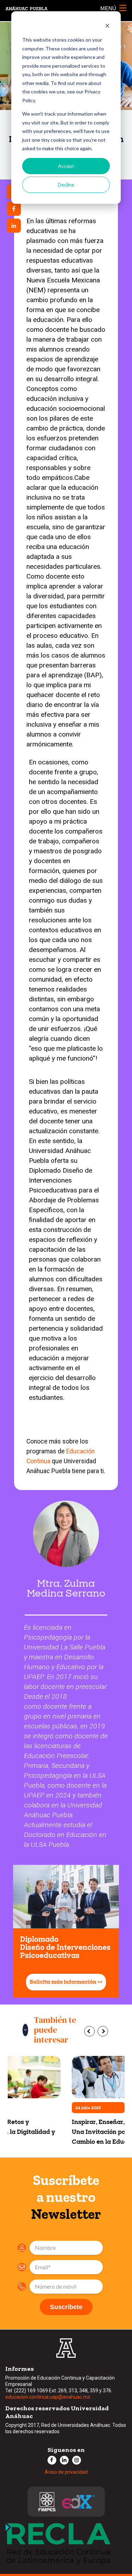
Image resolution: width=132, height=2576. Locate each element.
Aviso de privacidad (66, 2472)
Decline (66, 185)
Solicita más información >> (66, 1982)
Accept (66, 166)
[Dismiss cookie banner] (107, 27)
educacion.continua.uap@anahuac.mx (48, 2397)
